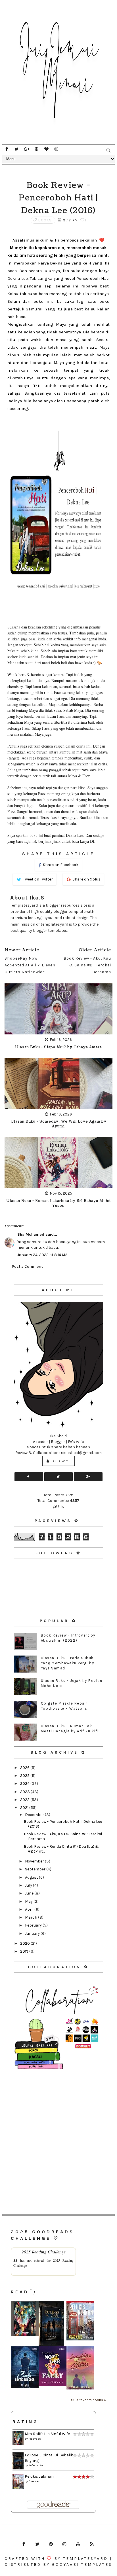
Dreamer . (35, 2481)
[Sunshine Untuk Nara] (80, 2368)
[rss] (92, 2544)
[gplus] (26, 149)
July (29, 1885)
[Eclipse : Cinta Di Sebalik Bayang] (51, 2324)
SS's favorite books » (88, 2400)
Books (45, 220)
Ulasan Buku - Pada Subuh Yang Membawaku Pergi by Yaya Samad (68, 1663)
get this (58, 1506)
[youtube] (78, 2544)
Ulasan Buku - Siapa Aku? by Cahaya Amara (58, 1047)
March (32, 1917)
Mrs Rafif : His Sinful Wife (47, 2434)
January (33, 1933)
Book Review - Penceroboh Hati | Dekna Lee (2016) (63, 1824)
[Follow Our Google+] (88, 1477)
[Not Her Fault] (53, 2366)
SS (15, 2260)
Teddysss (35, 2439)
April (30, 1909)
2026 (25, 1768)
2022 (25, 1800)
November (35, 1861)
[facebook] (7, 149)
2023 (25, 1792)
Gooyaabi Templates (82, 2565)
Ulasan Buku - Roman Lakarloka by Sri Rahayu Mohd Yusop (58, 1203)
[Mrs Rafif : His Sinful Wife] (25, 2318)
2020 (25, 1943)
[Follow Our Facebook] (29, 1477)
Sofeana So (35, 2465)
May (29, 1901)
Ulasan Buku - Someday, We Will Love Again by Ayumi (58, 1124)
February (34, 1925)
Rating (25, 2422)
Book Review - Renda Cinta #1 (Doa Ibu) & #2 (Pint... (61, 1849)
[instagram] (56, 149)
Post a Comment (27, 1266)
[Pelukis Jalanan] (80, 2320)
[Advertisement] (58, 2133)
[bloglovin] (46, 149)
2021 (25, 1808)
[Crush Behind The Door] (25, 2367)
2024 (25, 1784)
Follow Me (60, 1461)
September (36, 1869)
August (32, 1877)
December (35, 1815)
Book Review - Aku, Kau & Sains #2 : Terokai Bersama (63, 1836)
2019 (25, 1951)
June (30, 1893)
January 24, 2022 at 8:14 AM (42, 1255)
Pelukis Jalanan (39, 2476)
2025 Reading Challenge (44, 2252)
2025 (25, 1776)
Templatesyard (85, 2559)
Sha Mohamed (31, 1234)
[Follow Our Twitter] (59, 1477)
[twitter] (16, 149)
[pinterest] (36, 149)
